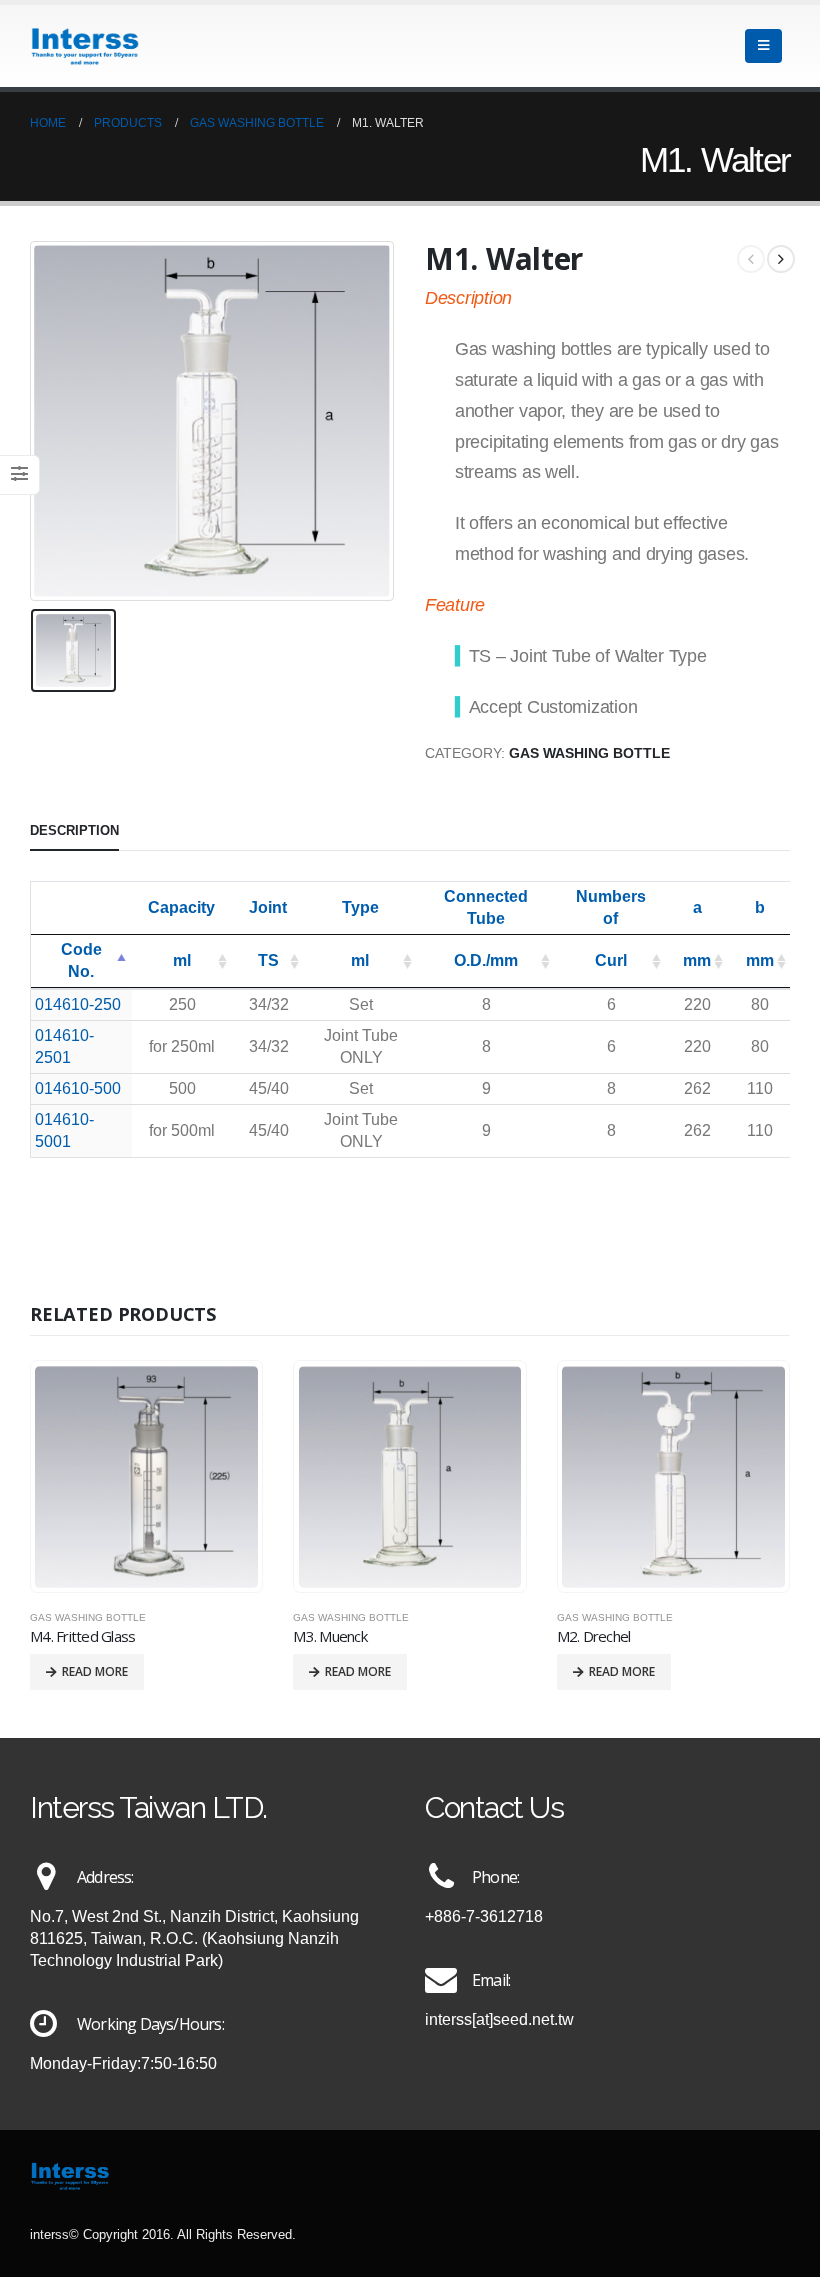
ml (182, 960)
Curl (611, 960)
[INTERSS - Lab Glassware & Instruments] (85, 46)
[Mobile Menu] (763, 46)
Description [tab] (74, 830)
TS (268, 960)
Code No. (81, 960)
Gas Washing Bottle (589, 753)
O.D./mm (486, 960)
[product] (146, 1477)
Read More (95, 1671)
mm (697, 960)
